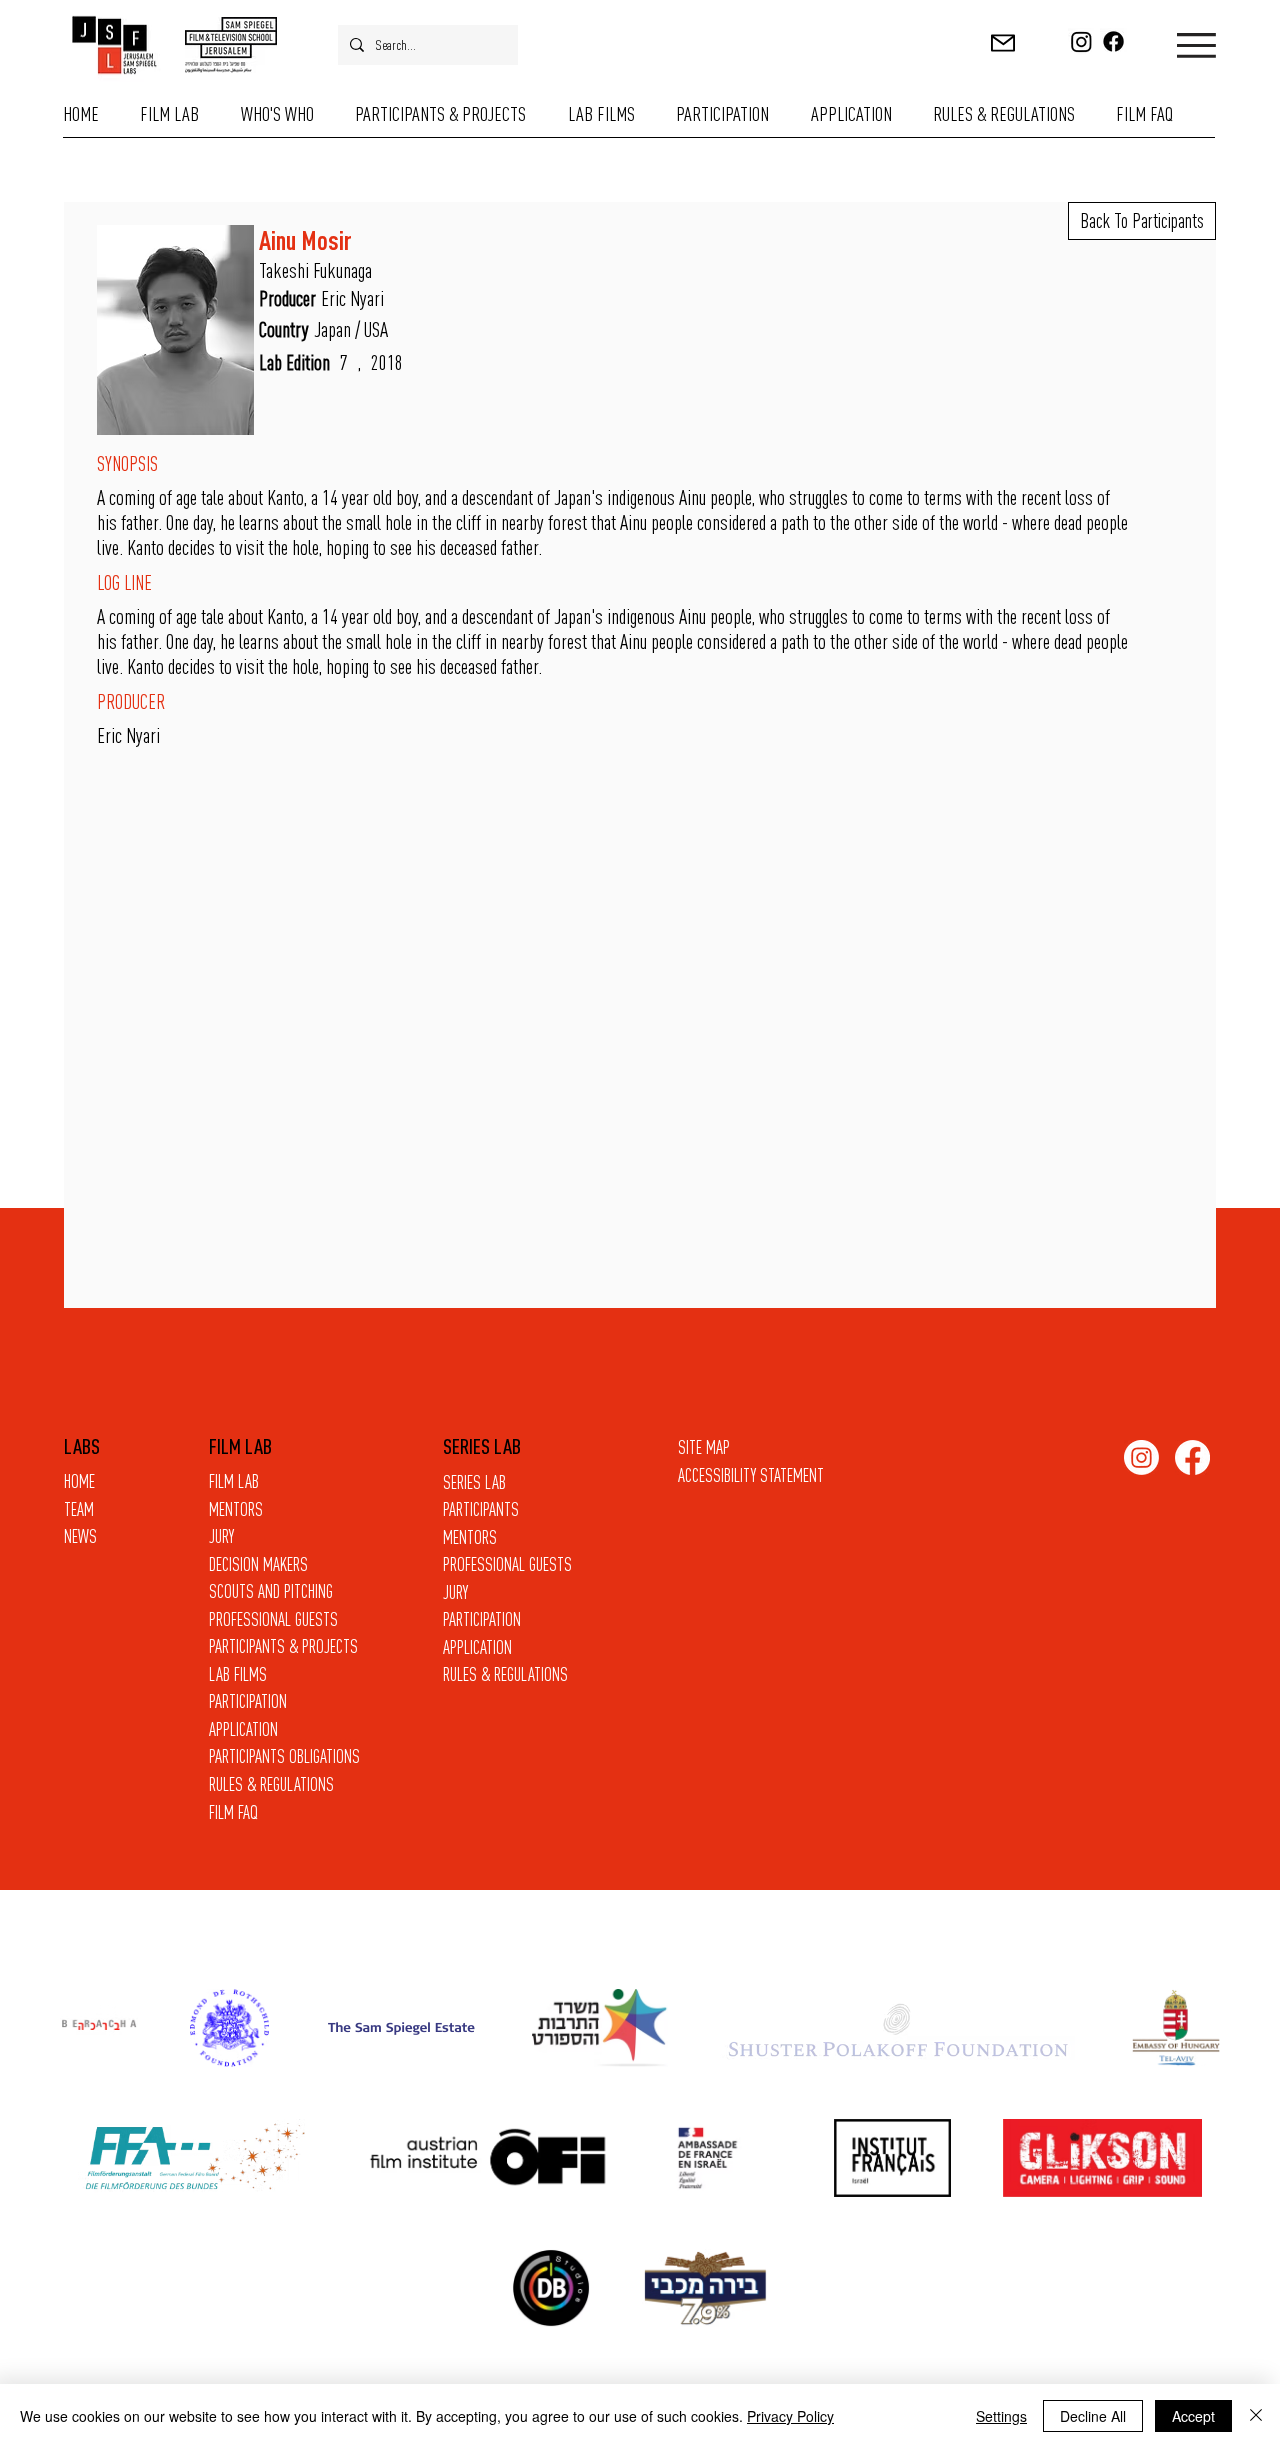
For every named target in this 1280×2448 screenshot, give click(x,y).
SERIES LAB (474, 1482)
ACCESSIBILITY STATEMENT (751, 1475)
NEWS (80, 1536)
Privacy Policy (790, 2416)
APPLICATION (477, 1647)
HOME (79, 1481)
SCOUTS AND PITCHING (271, 1591)
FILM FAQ (233, 1812)
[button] (1003, 42)
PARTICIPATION (482, 1619)
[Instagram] (1081, 41)
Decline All (1093, 2416)
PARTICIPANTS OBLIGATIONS (284, 1756)
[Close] (1256, 2416)
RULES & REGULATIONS (505, 1674)
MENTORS (470, 1537)
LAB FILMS (238, 1674)
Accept (1193, 2416)
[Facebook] (1113, 41)
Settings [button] (1001, 2416)
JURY (455, 1592)
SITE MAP (704, 1447)
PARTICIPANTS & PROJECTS (283, 1646)
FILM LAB (234, 1481)
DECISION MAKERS (258, 1564)
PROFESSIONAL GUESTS (507, 1564)
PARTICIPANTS (481, 1509)
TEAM (79, 1509)
